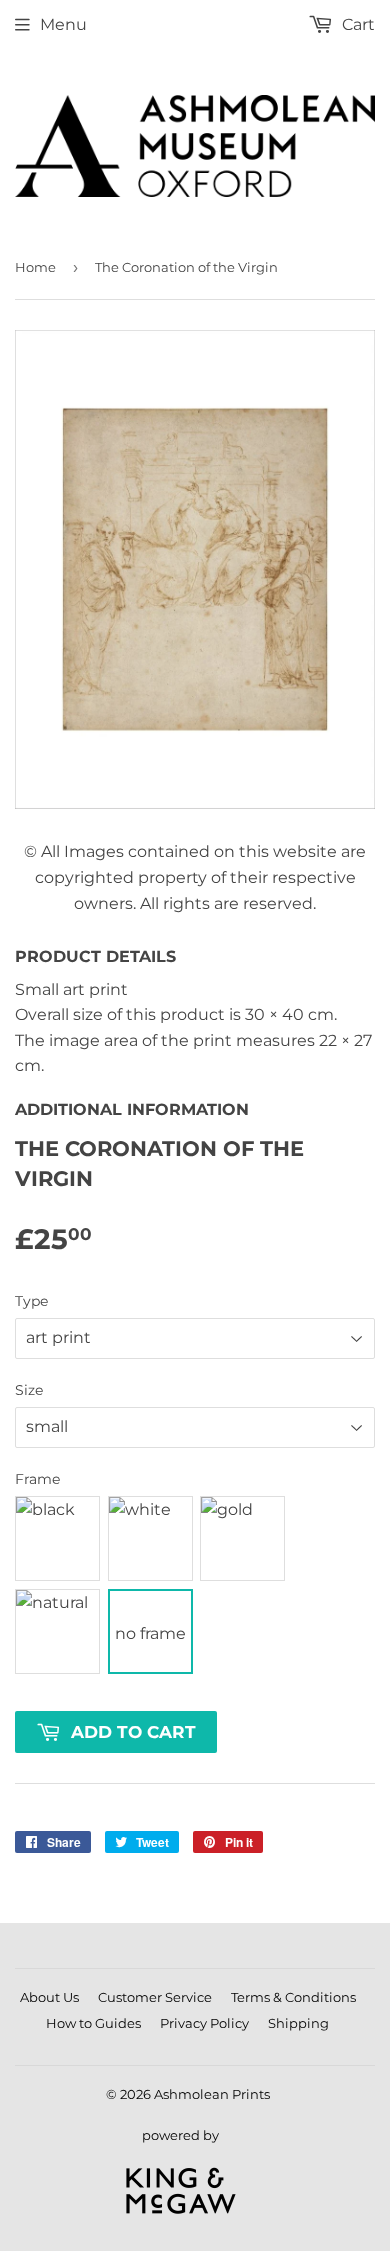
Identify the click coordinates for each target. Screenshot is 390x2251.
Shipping (298, 2023)
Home (35, 267)
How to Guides (93, 2023)
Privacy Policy (204, 2023)
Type (31, 1301)
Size (29, 1390)
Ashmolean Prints (212, 2094)
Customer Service (155, 1997)
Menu (63, 24)
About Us (49, 1997)
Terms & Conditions (293, 1997)
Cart (356, 24)
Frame (37, 1479)
